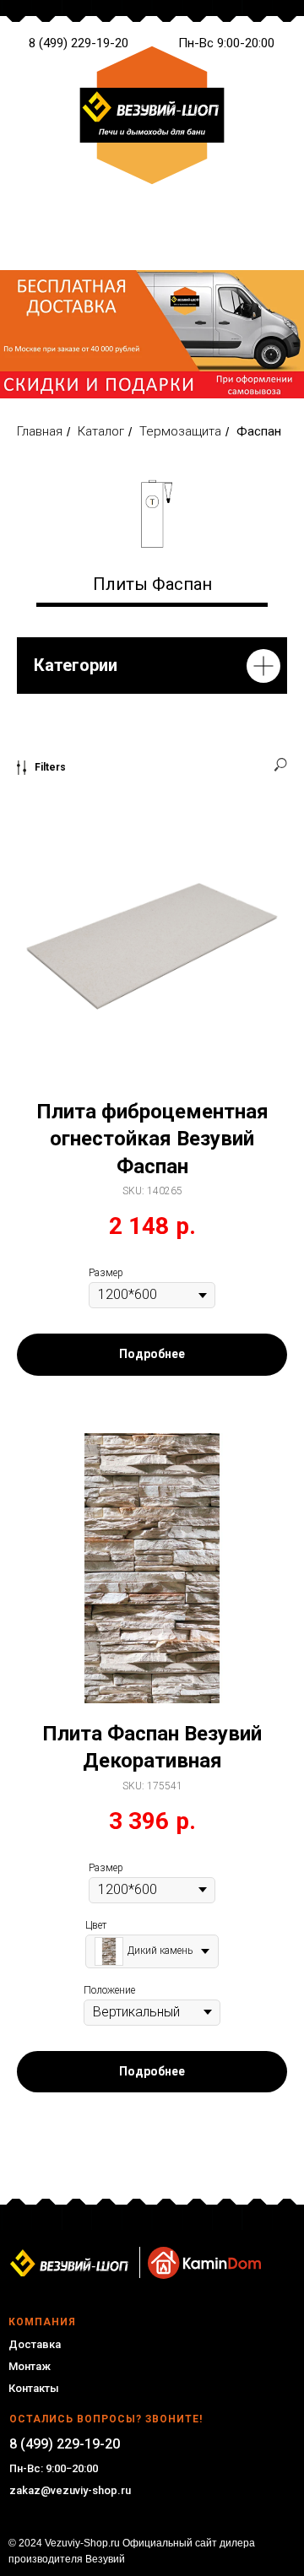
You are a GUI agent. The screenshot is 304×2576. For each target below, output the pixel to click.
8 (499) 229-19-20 (79, 43)
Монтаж (30, 2366)
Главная (40, 431)
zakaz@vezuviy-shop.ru (70, 2490)
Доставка (35, 2344)
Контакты (34, 2388)
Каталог (101, 431)
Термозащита (180, 431)
